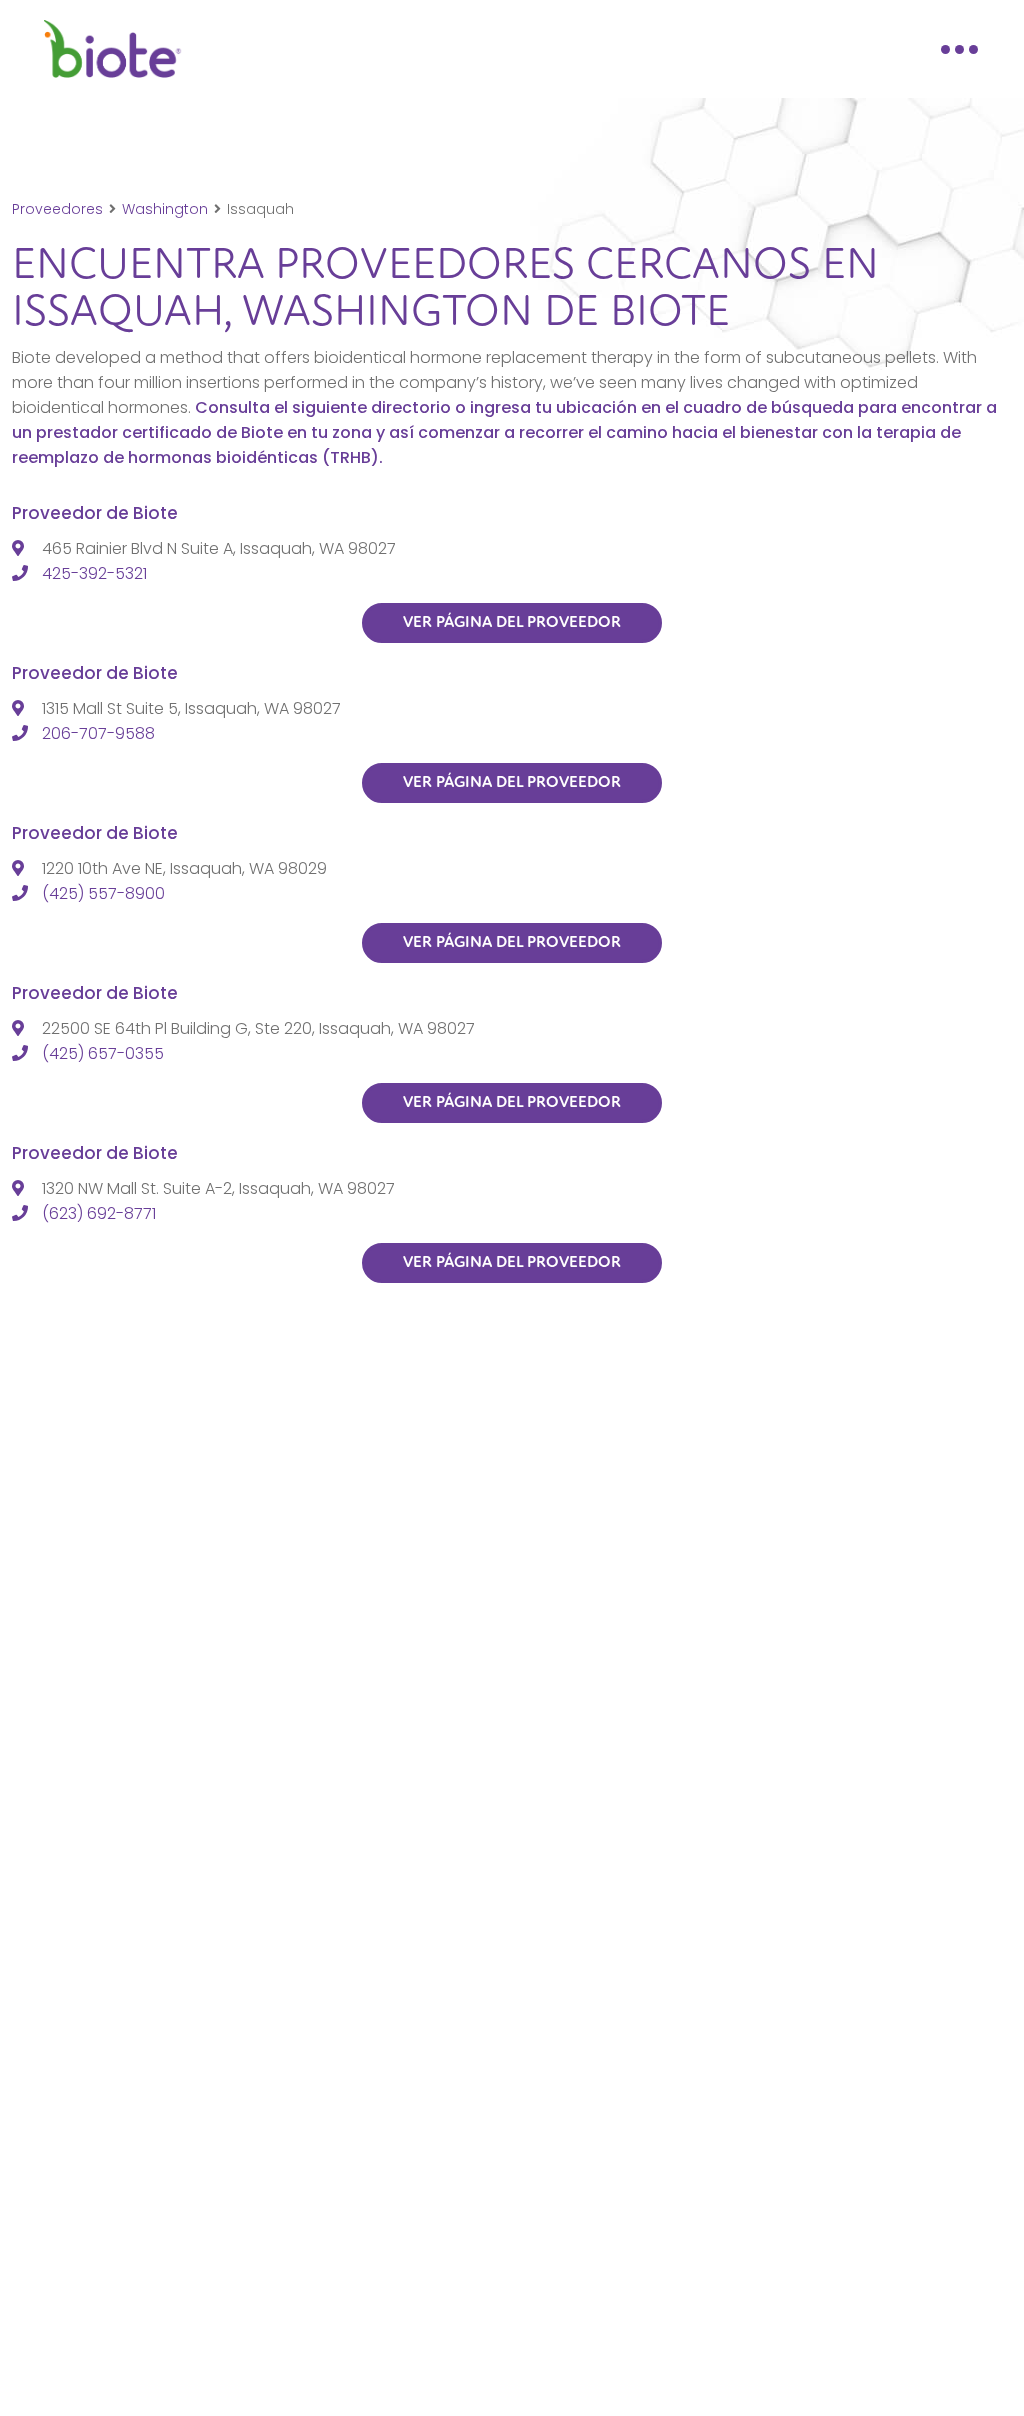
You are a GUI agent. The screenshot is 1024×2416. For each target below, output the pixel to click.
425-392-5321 (94, 573)
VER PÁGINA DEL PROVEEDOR (512, 622)
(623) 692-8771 (99, 1213)
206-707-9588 (98, 733)
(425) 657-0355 (103, 1053)
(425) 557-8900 (103, 893)
